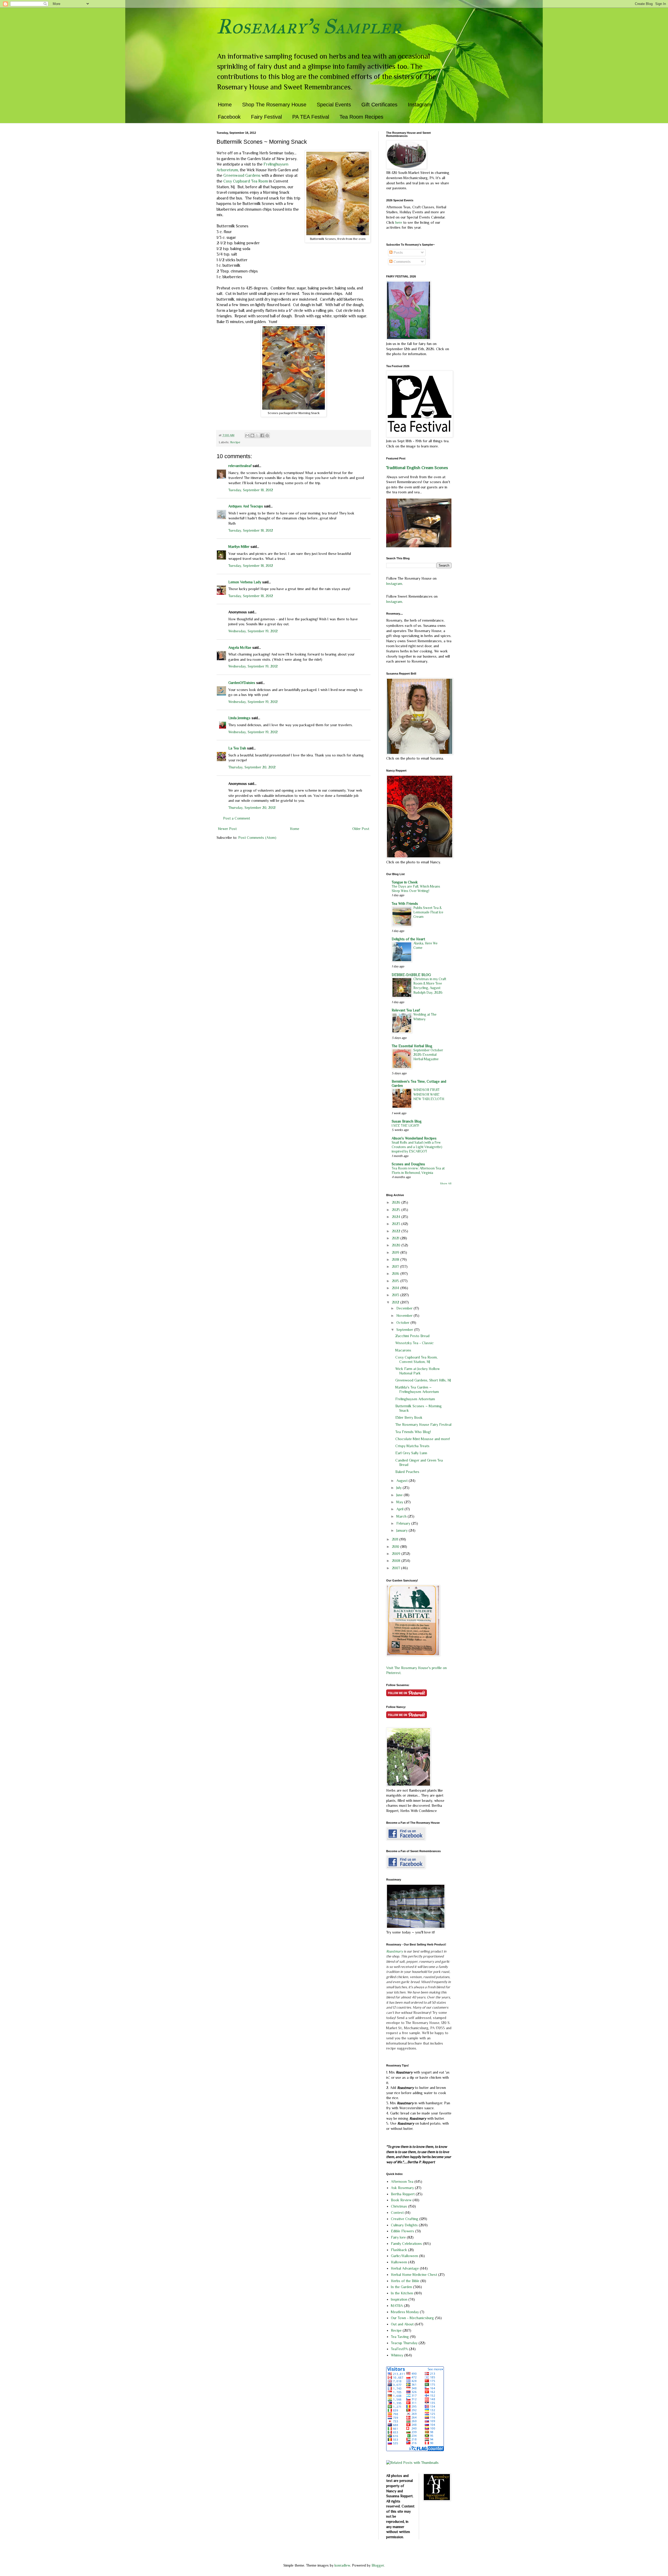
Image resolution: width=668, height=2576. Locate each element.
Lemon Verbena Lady (245, 582)
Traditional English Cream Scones (417, 468)
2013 (396, 1295)
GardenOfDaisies (242, 683)
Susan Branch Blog (407, 1121)
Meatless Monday (405, 2312)
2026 (397, 1202)
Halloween (399, 2262)
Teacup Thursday (404, 2343)
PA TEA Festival (311, 117)
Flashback (399, 2250)
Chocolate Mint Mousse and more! (423, 1439)
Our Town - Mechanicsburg (412, 2318)
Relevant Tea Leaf (406, 1010)
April (400, 1509)
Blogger (378, 2565)
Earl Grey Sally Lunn (411, 1453)
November (405, 1316)
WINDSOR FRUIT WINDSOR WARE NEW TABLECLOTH (429, 1094)
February (404, 1523)
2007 (396, 1568)
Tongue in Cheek (405, 882)
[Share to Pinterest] (267, 435)
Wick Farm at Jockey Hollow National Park (417, 1371)
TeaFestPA (399, 2349)
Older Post (361, 829)
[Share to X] (257, 435)
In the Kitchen (402, 2293)
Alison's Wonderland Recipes (414, 1138)
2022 (397, 1231)
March (402, 1516)
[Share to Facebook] (262, 435)
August (402, 1481)
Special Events (334, 105)
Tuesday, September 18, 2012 (251, 490)
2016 (396, 1274)
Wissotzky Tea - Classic (414, 1343)
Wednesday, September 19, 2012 (253, 631)
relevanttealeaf (240, 466)
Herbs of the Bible (405, 2281)
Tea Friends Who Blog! (413, 1432)
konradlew (342, 2565)
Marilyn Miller (239, 547)
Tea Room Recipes (361, 117)
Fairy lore (398, 2237)
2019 (396, 1252)
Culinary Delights (404, 2225)
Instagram (420, 105)
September (405, 1330)
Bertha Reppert (403, 2194)
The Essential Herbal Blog (412, 1046)
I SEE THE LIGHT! (405, 1126)
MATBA (397, 2306)
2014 (396, 1288)
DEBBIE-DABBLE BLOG (411, 975)
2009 (397, 1554)
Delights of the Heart (408, 939)
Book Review (401, 2200)
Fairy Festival (266, 117)
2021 (396, 1238)
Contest (397, 2213)
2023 (397, 1224)
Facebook (229, 117)
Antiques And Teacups (246, 506)
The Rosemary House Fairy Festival (423, 1425)
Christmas (399, 2206)
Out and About (402, 2324)
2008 (397, 1561)
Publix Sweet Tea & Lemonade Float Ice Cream (428, 912)
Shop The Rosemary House (274, 105)
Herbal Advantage (405, 2268)
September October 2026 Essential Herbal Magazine (428, 1055)
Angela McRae (240, 647)
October (403, 1323)
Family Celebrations (406, 2244)
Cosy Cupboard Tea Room (246, 181)
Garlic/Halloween (404, 2256)
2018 (396, 1259)
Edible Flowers (402, 2231)
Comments (402, 262)
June (400, 1495)
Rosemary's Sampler (309, 26)
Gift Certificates (379, 105)
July (399, 1488)
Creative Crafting (405, 2219)
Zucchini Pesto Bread (412, 1336)
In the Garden (401, 2287)
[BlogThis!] (252, 435)
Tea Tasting (400, 2337)
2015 (396, 1281)
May (400, 1502)
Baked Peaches (407, 1472)
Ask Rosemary (402, 2188)
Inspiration (399, 2299)
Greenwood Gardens (242, 175)
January (402, 1530)
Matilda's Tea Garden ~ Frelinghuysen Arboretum (417, 1389)
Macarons (403, 1350)
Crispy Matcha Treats (412, 1446)
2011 (396, 1539)
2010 (396, 1547)
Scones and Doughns (408, 1164)
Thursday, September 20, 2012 (252, 767)
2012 (396, 1302)
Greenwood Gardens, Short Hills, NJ (423, 1380)
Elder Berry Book (409, 1417)
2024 (397, 1217)
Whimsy (397, 2355)
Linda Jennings (239, 718)
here (399, 222)
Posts (398, 252)
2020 (397, 1245)
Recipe (235, 442)
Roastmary (395, 1951)
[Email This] (247, 435)
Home (225, 105)
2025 (397, 1210)
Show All (446, 1183)
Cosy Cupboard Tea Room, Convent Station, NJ (416, 1359)
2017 (396, 1266)
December (405, 1308)
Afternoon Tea (402, 2181)
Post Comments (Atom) (257, 838)
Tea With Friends (405, 904)
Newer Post (227, 829)
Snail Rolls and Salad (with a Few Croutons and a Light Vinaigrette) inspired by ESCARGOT (417, 1147)
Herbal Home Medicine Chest (414, 2275)
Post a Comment (237, 818)
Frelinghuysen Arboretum (415, 1399)
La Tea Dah (237, 748)
